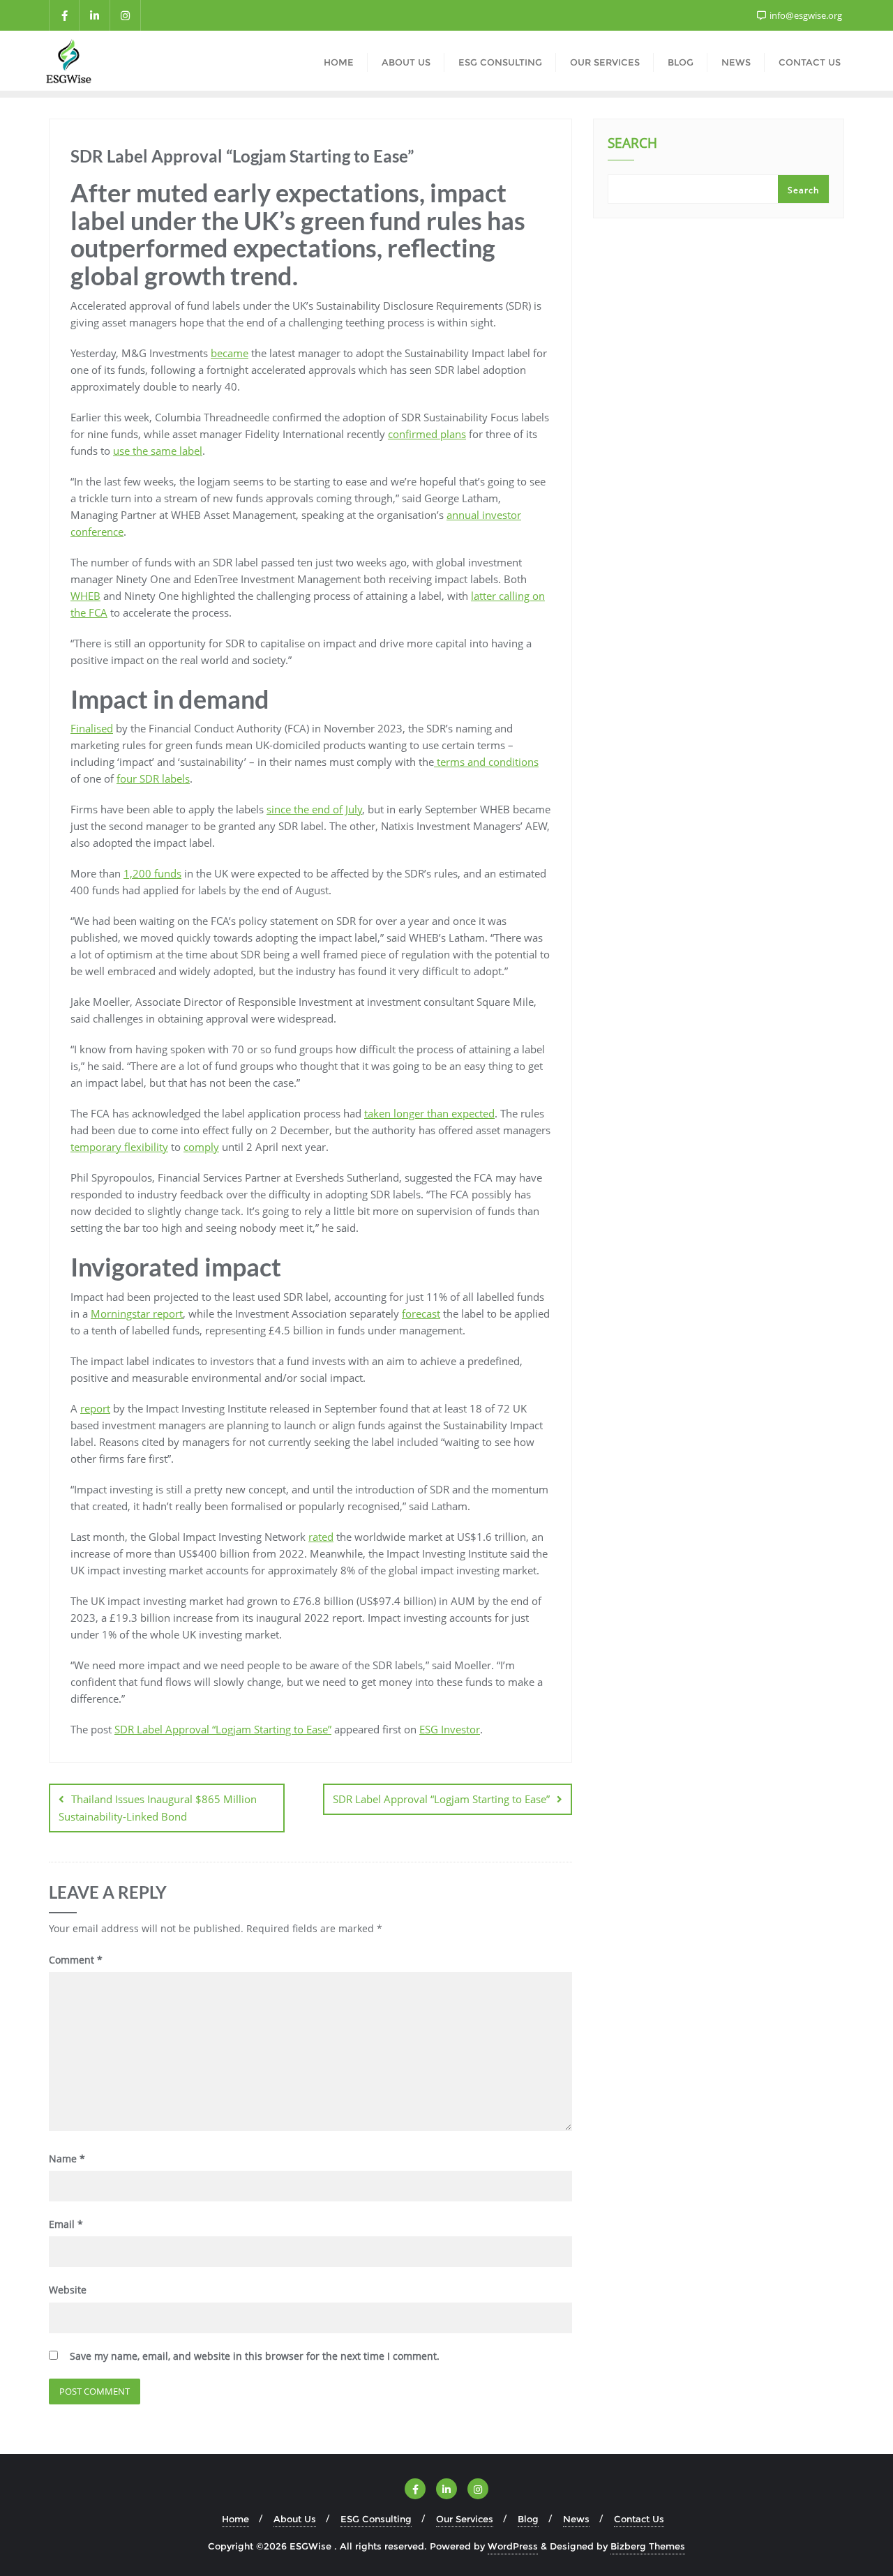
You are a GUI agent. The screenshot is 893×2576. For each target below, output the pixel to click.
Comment (76, 1960)
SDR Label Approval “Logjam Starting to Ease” (223, 1729)
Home (235, 2519)
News (576, 2519)
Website (68, 2290)
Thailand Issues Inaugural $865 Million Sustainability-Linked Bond (158, 1808)
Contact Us (639, 2519)
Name (67, 2159)
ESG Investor (450, 1729)
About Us (295, 2519)
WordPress (513, 2546)
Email (66, 2224)
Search (632, 144)
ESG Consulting (376, 2519)
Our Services (465, 2519)
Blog (528, 2519)
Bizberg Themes (648, 2546)
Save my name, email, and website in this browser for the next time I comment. (255, 2356)
